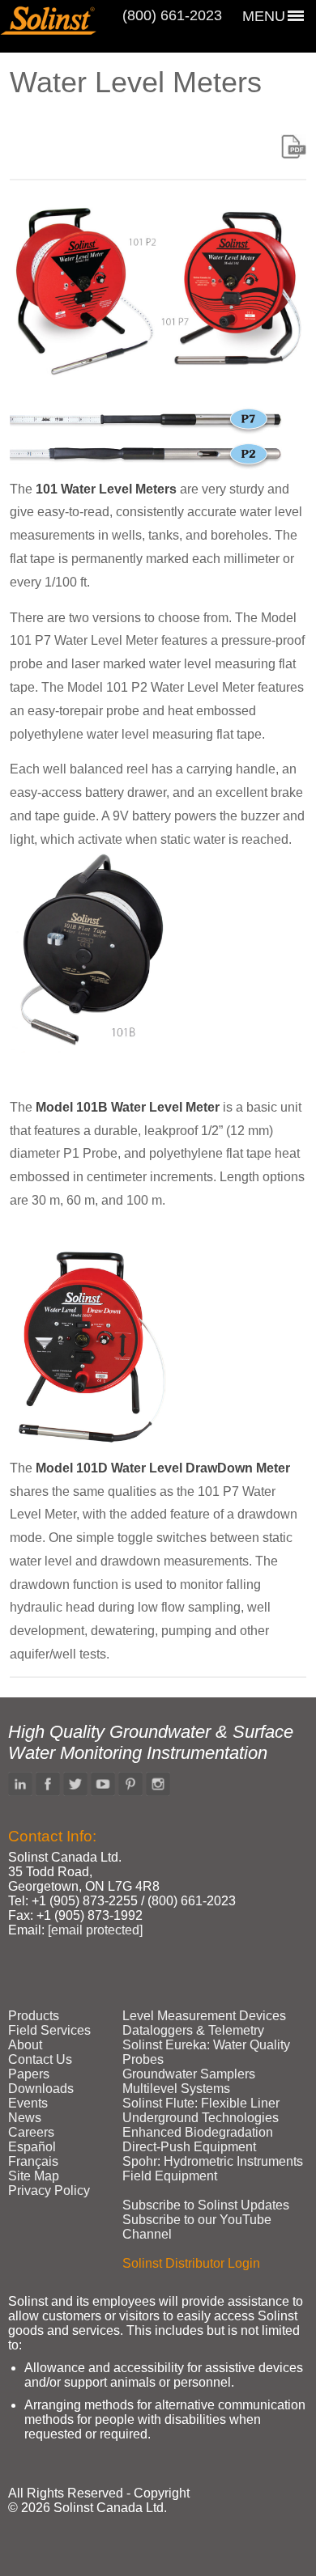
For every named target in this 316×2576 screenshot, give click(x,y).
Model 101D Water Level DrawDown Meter (163, 1468)
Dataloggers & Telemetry (193, 2030)
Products (34, 2016)
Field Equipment (170, 2176)
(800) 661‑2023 (172, 15)
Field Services (49, 2030)
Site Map (34, 2176)
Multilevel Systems (176, 2089)
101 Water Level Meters (106, 489)
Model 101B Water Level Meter (128, 1107)
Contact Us (40, 2059)
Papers (29, 2074)
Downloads (41, 2089)
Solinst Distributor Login (191, 2263)
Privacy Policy (49, 2190)
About (25, 2045)
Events (28, 2103)
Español (32, 2147)
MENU (264, 16)
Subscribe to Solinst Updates (206, 2205)
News (25, 2118)
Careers (31, 2132)
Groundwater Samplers (189, 2074)
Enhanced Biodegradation (198, 2132)
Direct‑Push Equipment (189, 2147)
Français (33, 2161)
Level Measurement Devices (204, 2016)
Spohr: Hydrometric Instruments (213, 2161)
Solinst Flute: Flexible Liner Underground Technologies (201, 2110)
